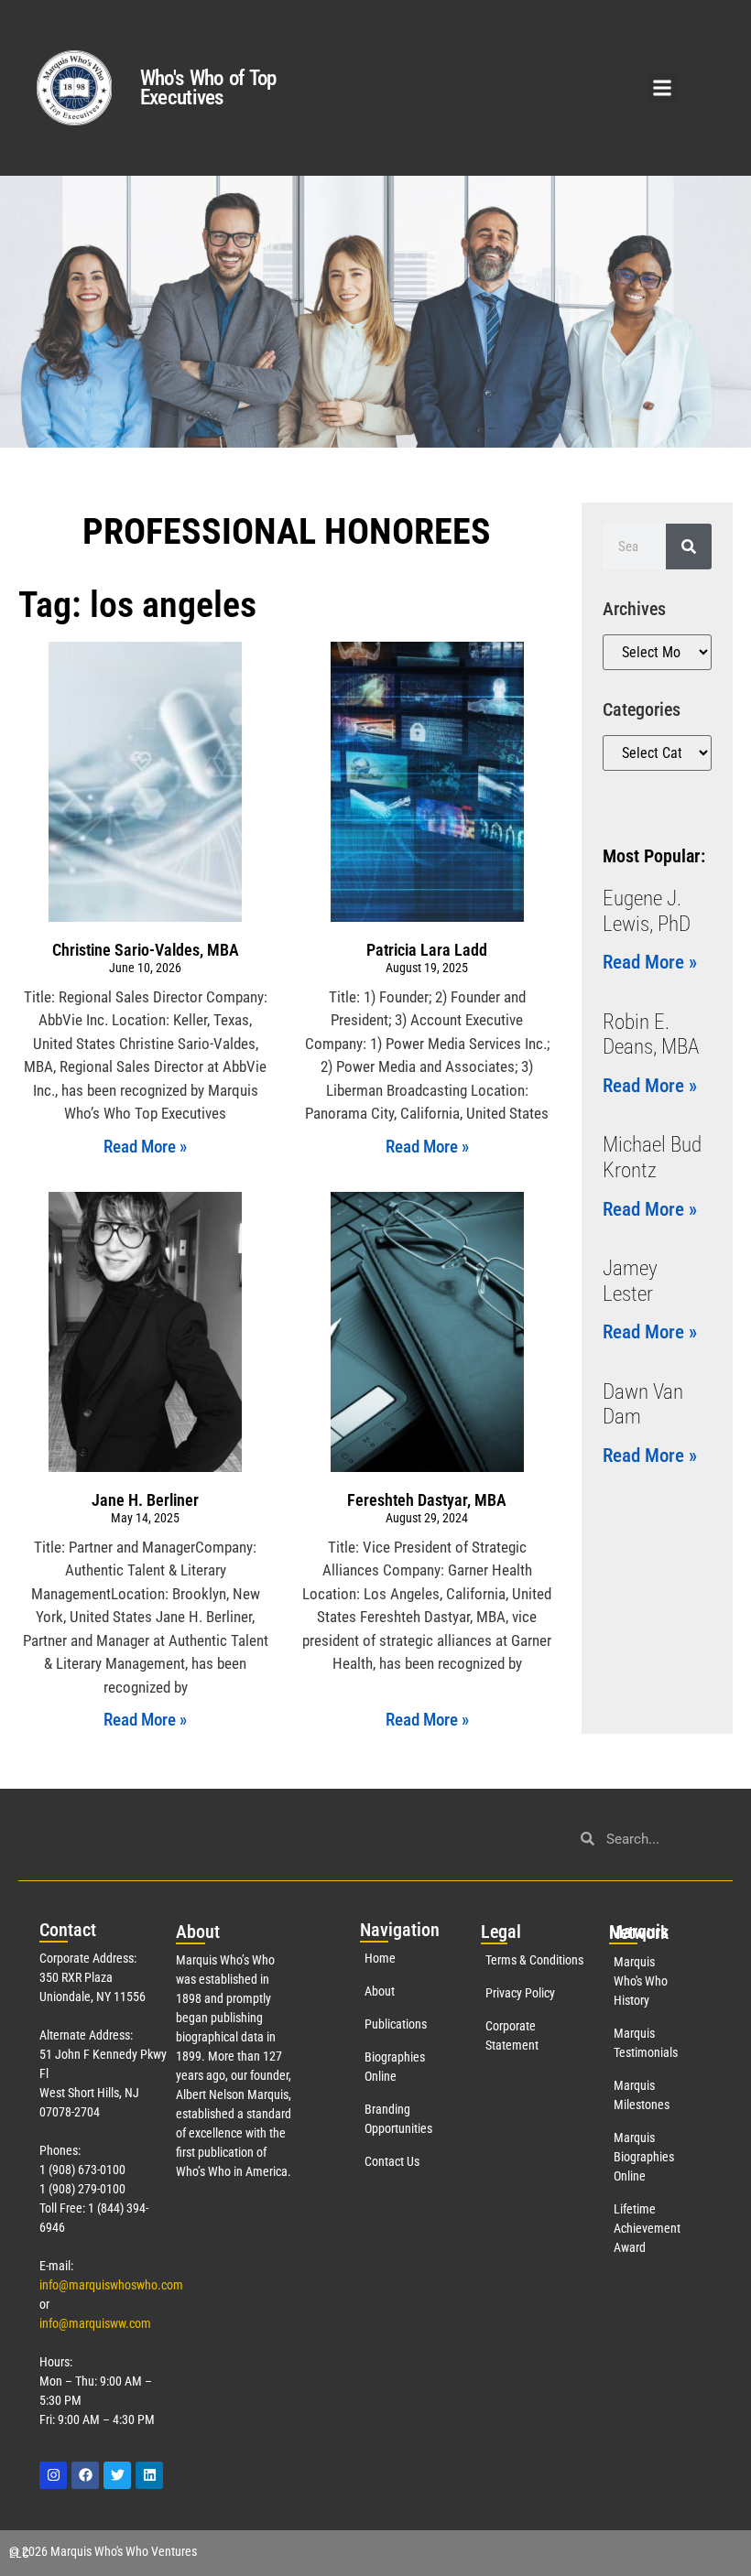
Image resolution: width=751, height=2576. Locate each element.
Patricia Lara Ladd (427, 950)
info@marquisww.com (95, 2323)
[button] (663, 88)
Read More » (145, 1147)
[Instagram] (53, 2475)
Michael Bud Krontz (652, 1158)
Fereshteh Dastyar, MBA (427, 1500)
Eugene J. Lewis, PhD (647, 911)
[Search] (689, 547)
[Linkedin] (149, 2475)
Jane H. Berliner (145, 1500)
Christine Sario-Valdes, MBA (146, 950)
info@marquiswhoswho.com (111, 2285)
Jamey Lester (630, 1281)
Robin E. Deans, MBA (651, 1035)
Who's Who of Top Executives (208, 88)
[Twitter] (117, 2475)
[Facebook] (85, 2475)
